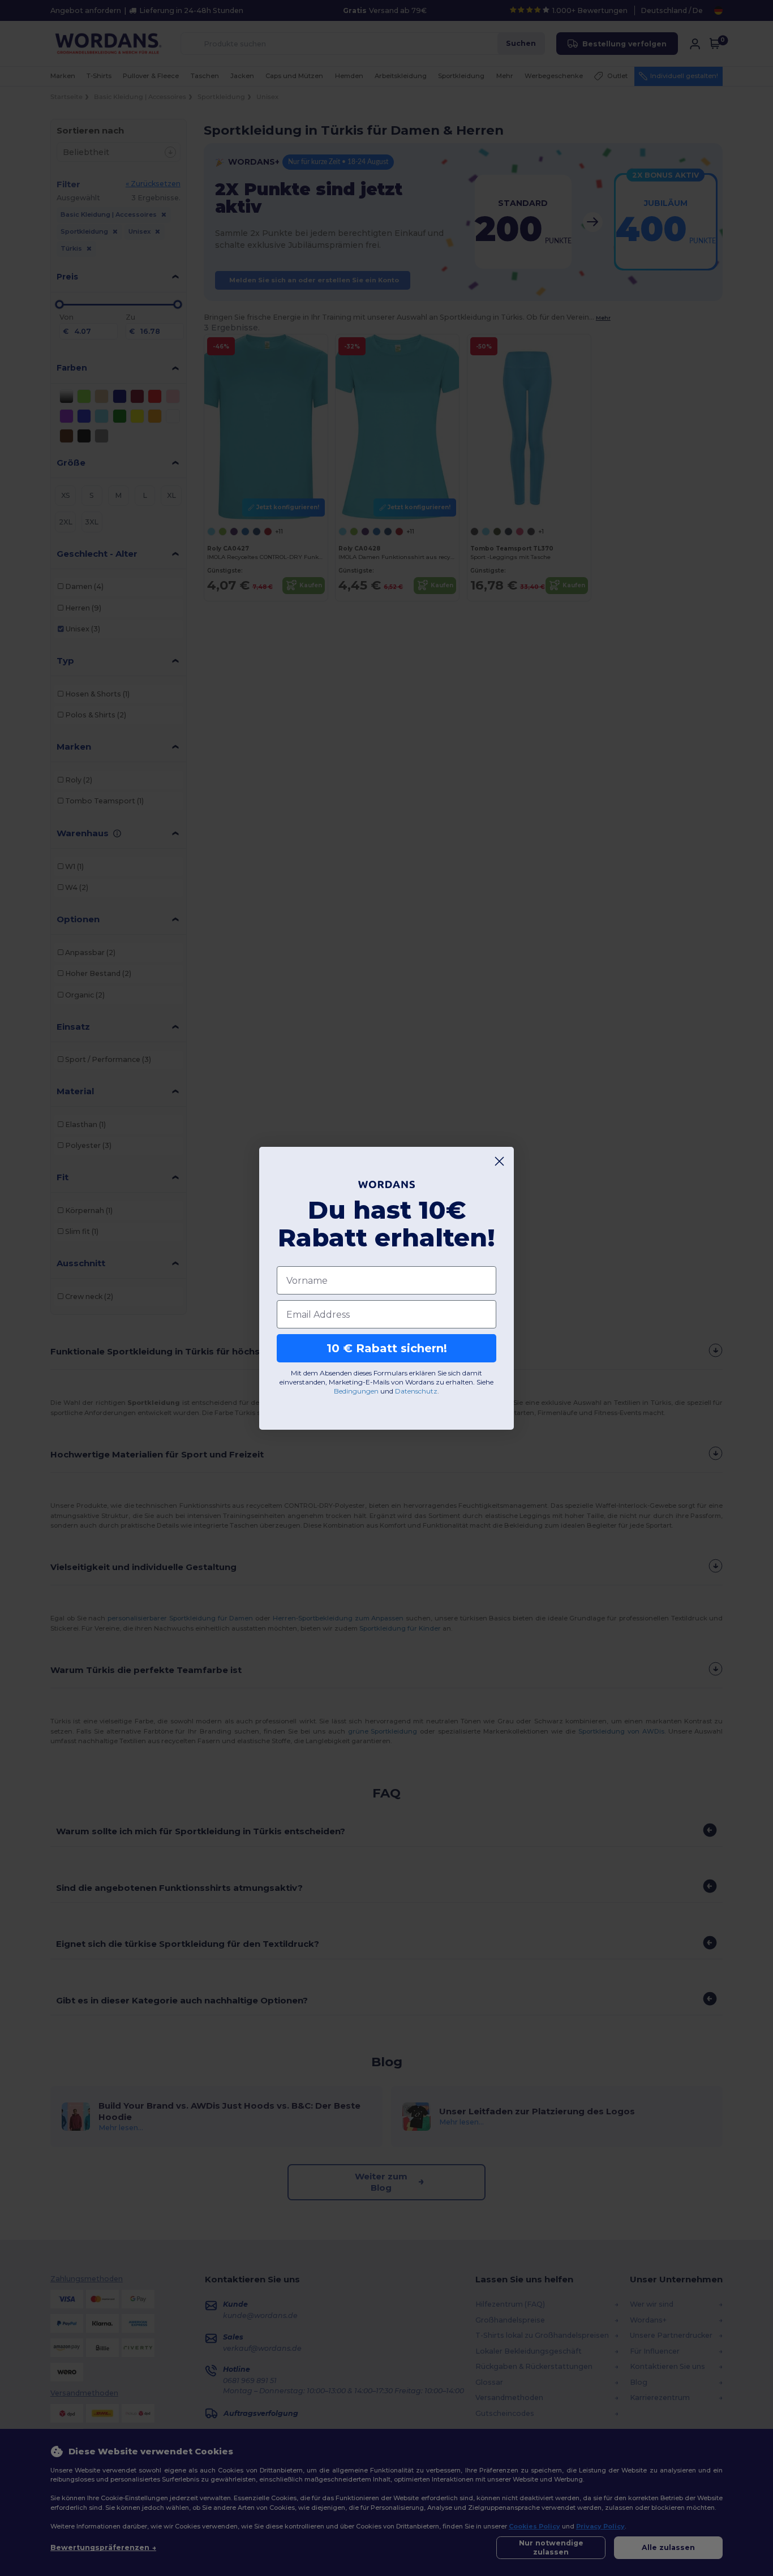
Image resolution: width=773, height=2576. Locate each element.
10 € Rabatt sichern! (387, 1348)
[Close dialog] (499, 1161)
